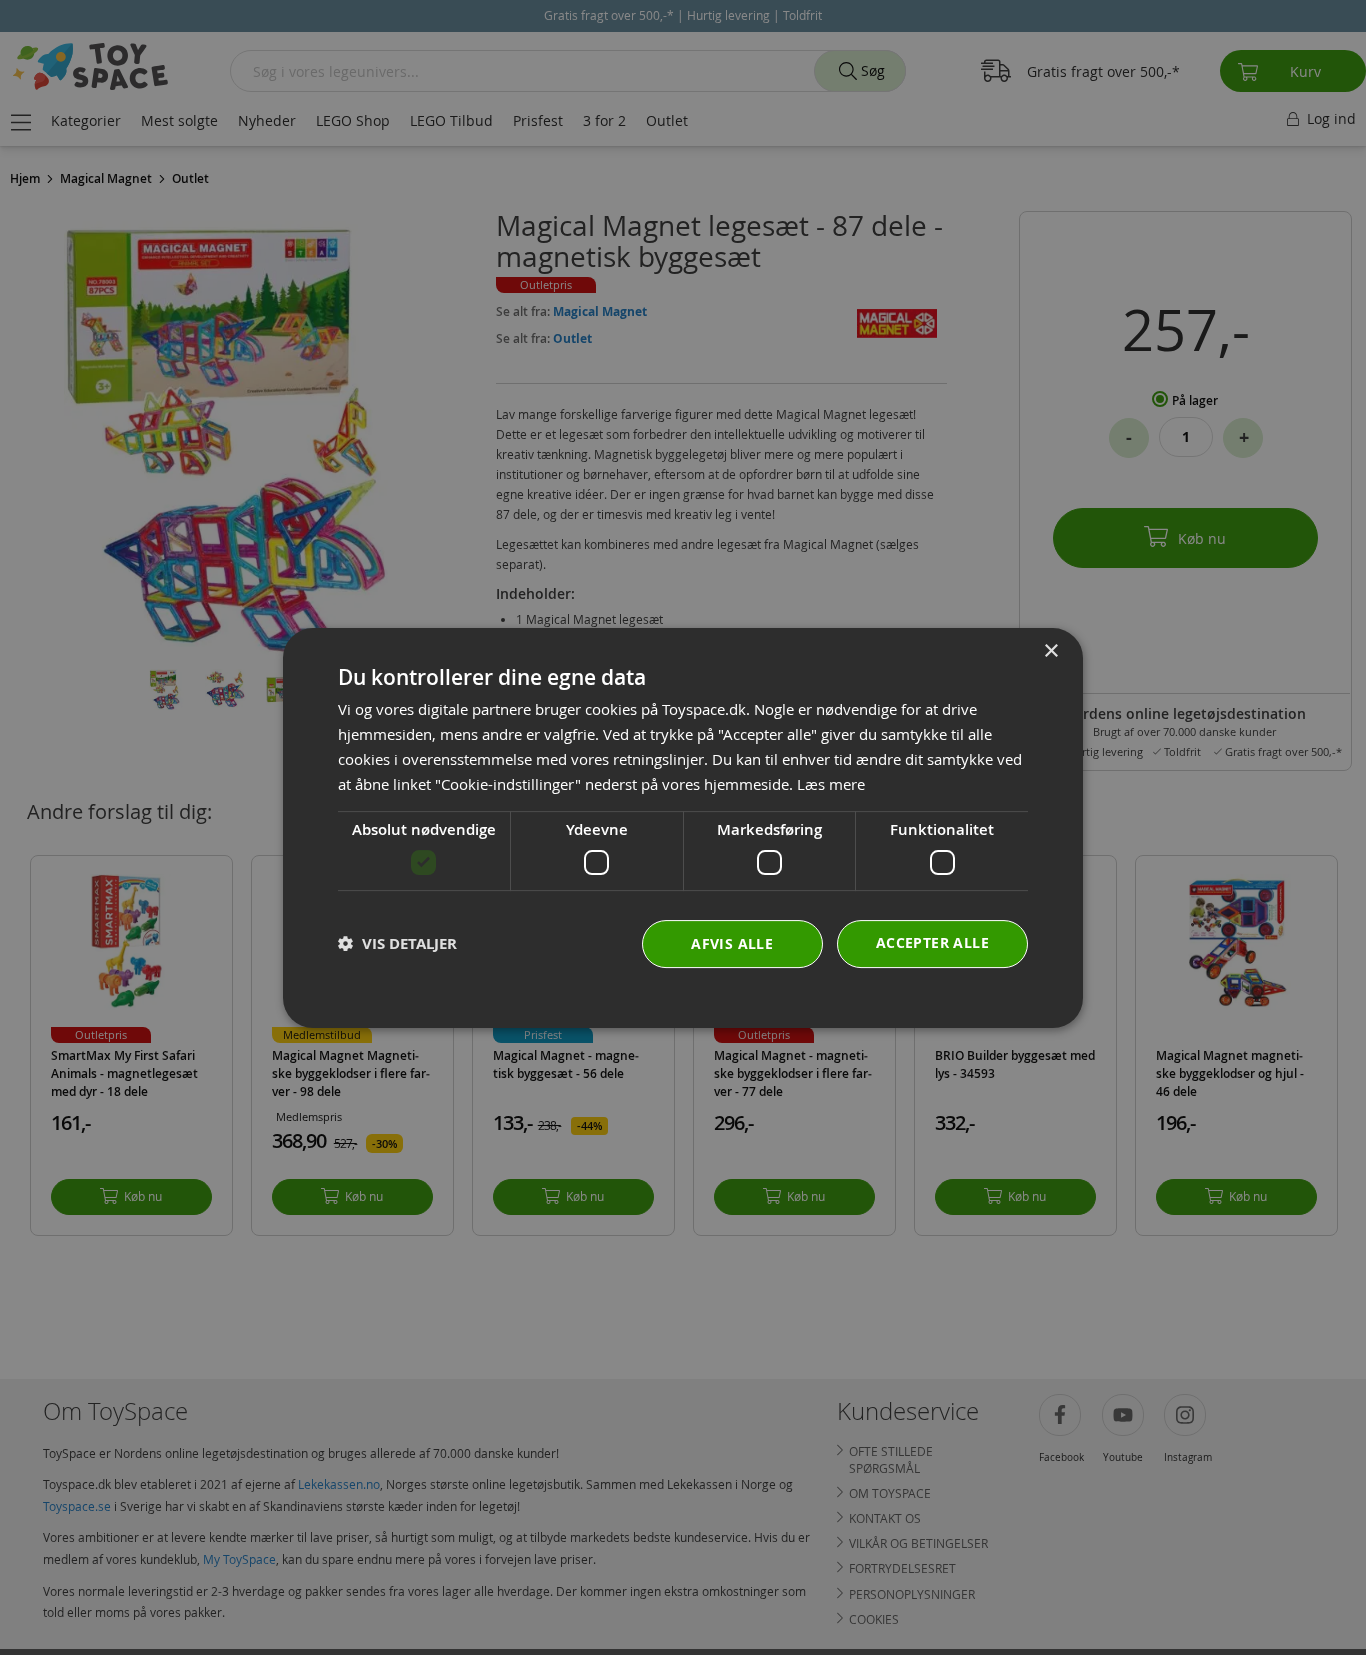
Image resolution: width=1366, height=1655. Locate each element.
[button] (397, 943)
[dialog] (683, 828)
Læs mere (831, 783)
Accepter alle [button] (932, 941)
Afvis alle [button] (732, 942)
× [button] (1050, 651)
